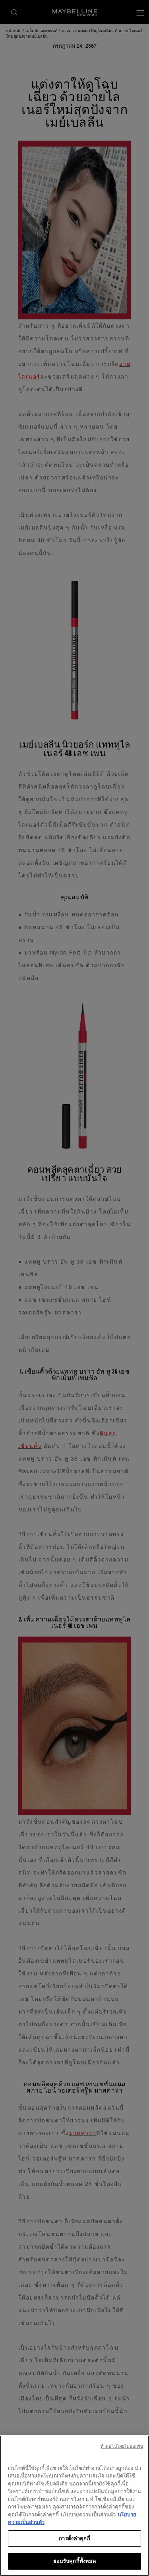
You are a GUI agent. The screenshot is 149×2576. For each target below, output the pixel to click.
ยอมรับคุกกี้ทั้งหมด (75, 2561)
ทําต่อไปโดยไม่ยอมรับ (122, 2446)
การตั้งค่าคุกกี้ (74, 2538)
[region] (74, 2506)
